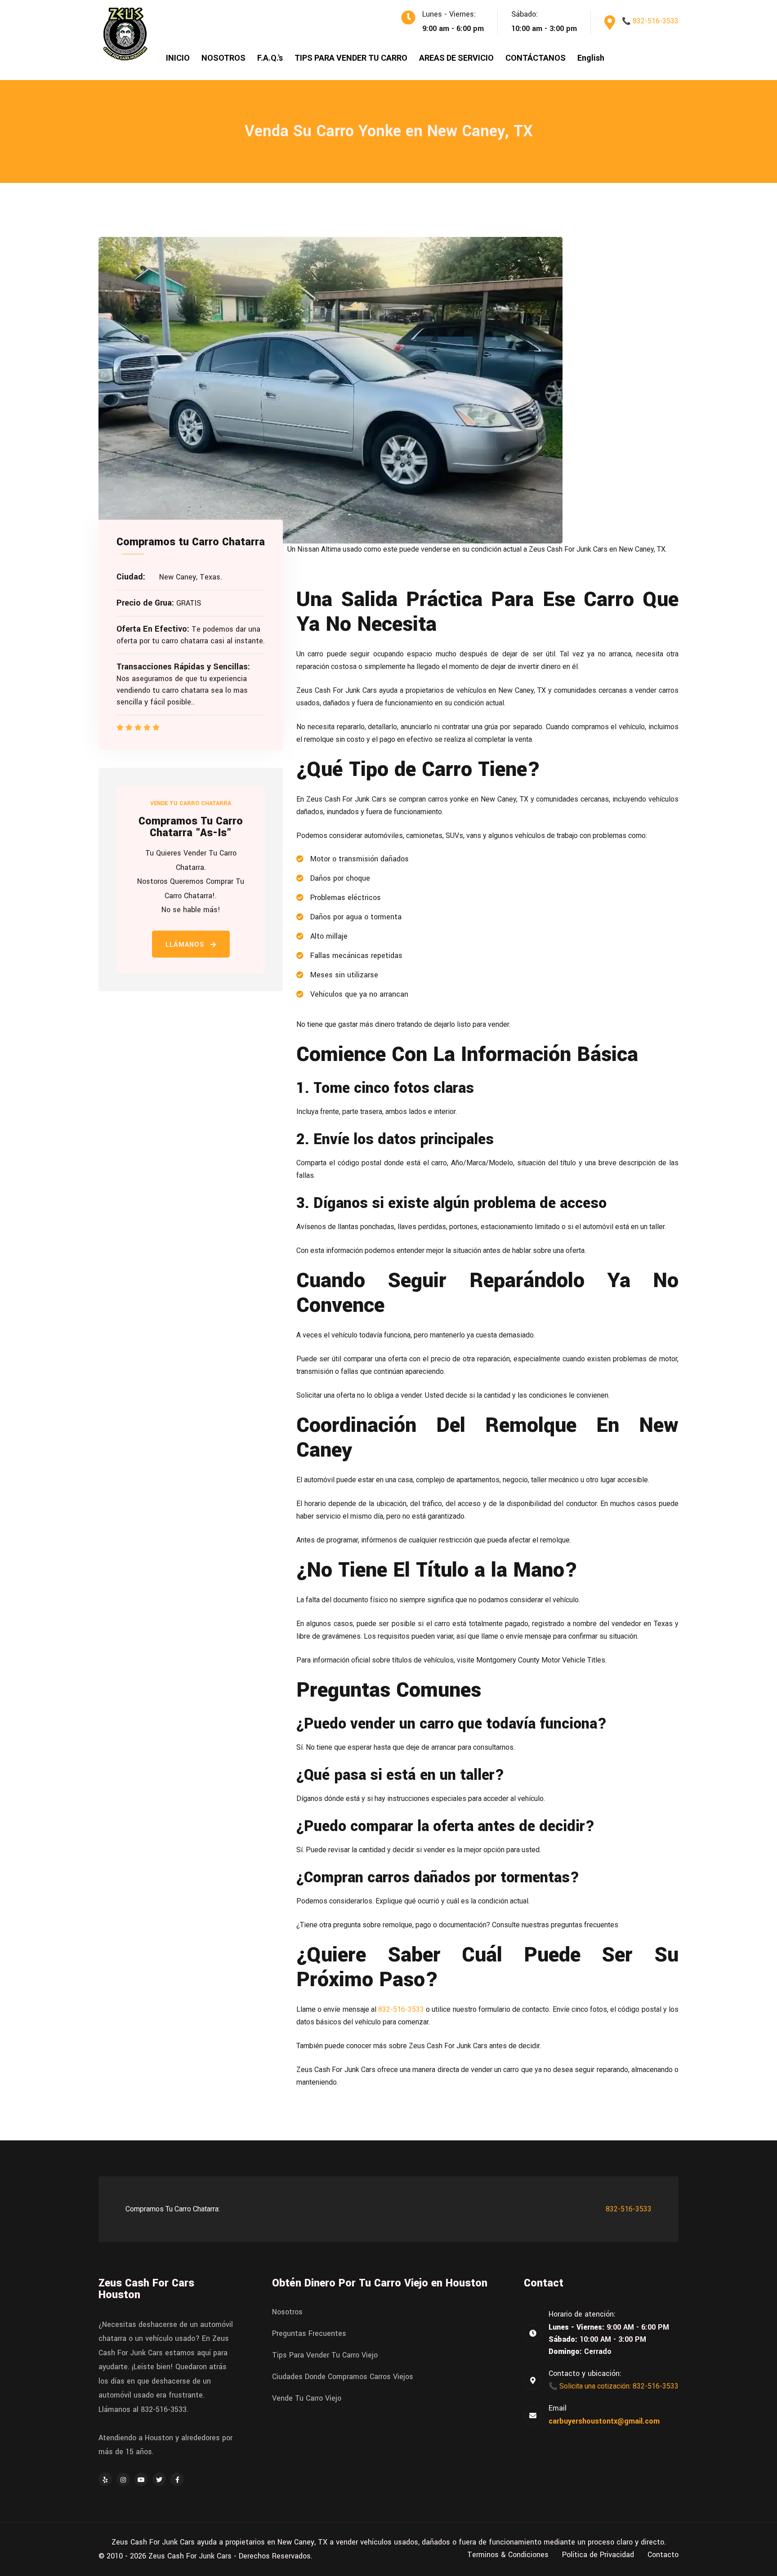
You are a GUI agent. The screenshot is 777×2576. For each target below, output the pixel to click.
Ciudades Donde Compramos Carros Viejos (343, 2377)
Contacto (663, 2555)
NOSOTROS (223, 58)
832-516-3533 (401, 2009)
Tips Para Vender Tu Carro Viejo (325, 2355)
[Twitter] (159, 2479)
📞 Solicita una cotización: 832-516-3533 (614, 2386)
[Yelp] (105, 2479)
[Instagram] (123, 2479)
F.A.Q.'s (270, 58)
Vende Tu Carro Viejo (307, 2398)
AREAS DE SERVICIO (456, 58)
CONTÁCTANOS (536, 58)
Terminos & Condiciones (508, 2555)
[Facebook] (177, 2479)
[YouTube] (141, 2479)
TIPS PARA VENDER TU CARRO (351, 58)
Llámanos (186, 945)
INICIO (178, 58)
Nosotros (287, 2312)
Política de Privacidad (598, 2555)
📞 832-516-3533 (650, 21)
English (591, 58)
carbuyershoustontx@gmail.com (604, 2421)
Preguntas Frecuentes (309, 2334)
